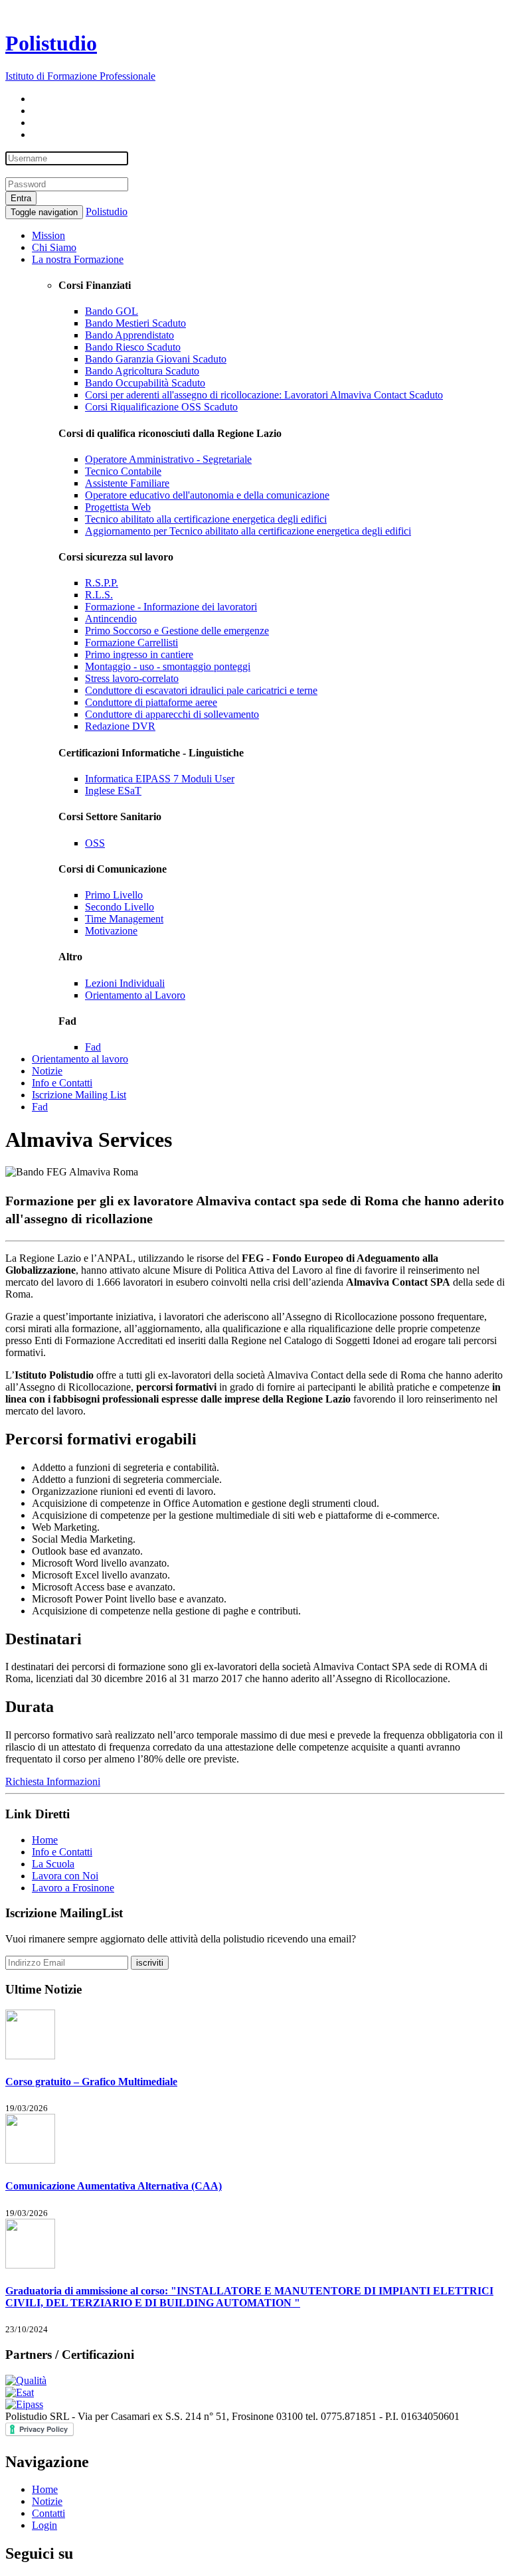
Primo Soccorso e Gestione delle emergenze (177, 631)
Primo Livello (114, 895)
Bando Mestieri (135, 323)
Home (45, 1840)
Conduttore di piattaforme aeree (151, 702)
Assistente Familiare (127, 483)
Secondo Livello (120, 907)
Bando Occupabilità (145, 383)
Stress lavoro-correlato (132, 678)
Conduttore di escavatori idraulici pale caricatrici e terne (201, 690)
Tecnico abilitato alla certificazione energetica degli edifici (206, 519)
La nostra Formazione (78, 259)
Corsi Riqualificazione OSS (161, 407)
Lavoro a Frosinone (73, 1888)
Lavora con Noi (65, 1876)
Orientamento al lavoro (80, 1059)
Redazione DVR (120, 726)
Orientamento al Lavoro (135, 995)
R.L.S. (99, 595)
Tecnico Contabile (123, 471)
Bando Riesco (133, 347)
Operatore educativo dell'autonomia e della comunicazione (207, 495)
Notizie (47, 1071)
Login (44, 2525)
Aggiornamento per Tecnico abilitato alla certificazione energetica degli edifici (248, 531)
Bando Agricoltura (142, 371)
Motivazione (111, 931)
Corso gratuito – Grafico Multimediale (91, 2082)
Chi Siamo (54, 247)
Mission (48, 235)
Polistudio (107, 212)
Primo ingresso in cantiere (139, 654)
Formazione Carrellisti (131, 643)
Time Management (124, 919)
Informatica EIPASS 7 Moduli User (160, 779)
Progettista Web (118, 507)
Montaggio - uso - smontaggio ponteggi (168, 666)
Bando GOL (112, 311)
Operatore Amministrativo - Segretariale (168, 459)
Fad (93, 1047)
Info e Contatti (62, 1083)
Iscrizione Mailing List (79, 1095)
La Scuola (53, 1864)
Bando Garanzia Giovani (156, 359)
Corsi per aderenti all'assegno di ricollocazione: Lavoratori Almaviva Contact (264, 395)
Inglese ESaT (113, 791)
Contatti (48, 2513)
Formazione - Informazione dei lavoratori (171, 607)
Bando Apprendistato (129, 335)
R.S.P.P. (102, 583)
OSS (95, 843)
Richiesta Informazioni (53, 1781)
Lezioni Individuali (125, 983)
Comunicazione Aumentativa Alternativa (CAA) (114, 2186)
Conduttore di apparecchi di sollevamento (172, 714)
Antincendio (111, 619)
